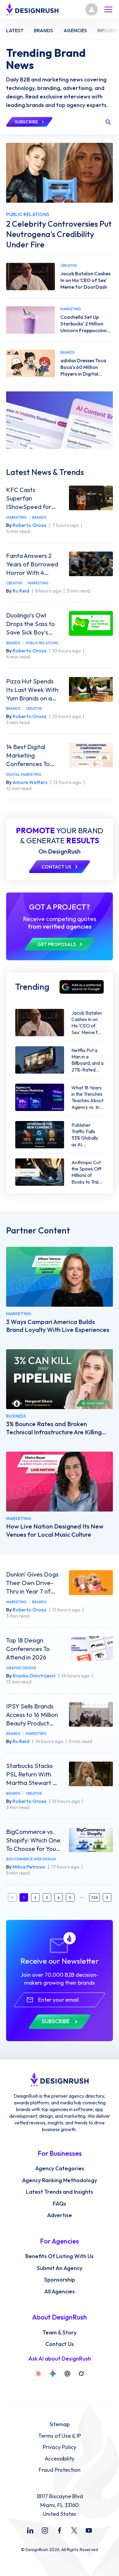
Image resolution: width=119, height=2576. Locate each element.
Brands (39, 517)
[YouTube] (89, 2530)
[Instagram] (45, 2530)
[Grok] (81, 2374)
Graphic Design (21, 1668)
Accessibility (60, 2459)
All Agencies (60, 2292)
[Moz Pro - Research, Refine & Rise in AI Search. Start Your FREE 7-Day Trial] (60, 420)
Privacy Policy (60, 2447)
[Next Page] (107, 1897)
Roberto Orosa (29, 525)
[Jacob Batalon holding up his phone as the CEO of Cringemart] (31, 277)
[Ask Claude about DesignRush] (38, 2374)
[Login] (92, 9)
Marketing (16, 517)
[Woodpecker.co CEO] (60, 1379)
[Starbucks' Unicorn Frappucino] (31, 320)
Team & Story (60, 2333)
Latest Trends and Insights (60, 2192)
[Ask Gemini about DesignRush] (53, 2374)
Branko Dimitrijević (34, 1676)
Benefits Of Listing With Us (60, 2256)
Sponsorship (60, 2280)
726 (94, 1898)
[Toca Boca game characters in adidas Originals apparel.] (31, 363)
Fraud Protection (60, 2470)
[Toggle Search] (108, 122)
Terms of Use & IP (60, 2436)
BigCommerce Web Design (31, 1859)
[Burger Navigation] (108, 9)
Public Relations (42, 643)
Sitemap (60, 2424)
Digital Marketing (24, 774)
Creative (14, 583)
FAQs (60, 2204)
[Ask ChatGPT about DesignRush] (67, 2374)
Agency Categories (60, 2168)
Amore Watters (30, 782)
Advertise (60, 2215)
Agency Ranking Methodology (60, 2180)
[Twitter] (74, 2530)
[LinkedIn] (30, 2530)
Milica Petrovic (29, 1867)
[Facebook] (60, 2530)
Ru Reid (21, 591)
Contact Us (60, 2344)
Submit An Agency (60, 2268)
